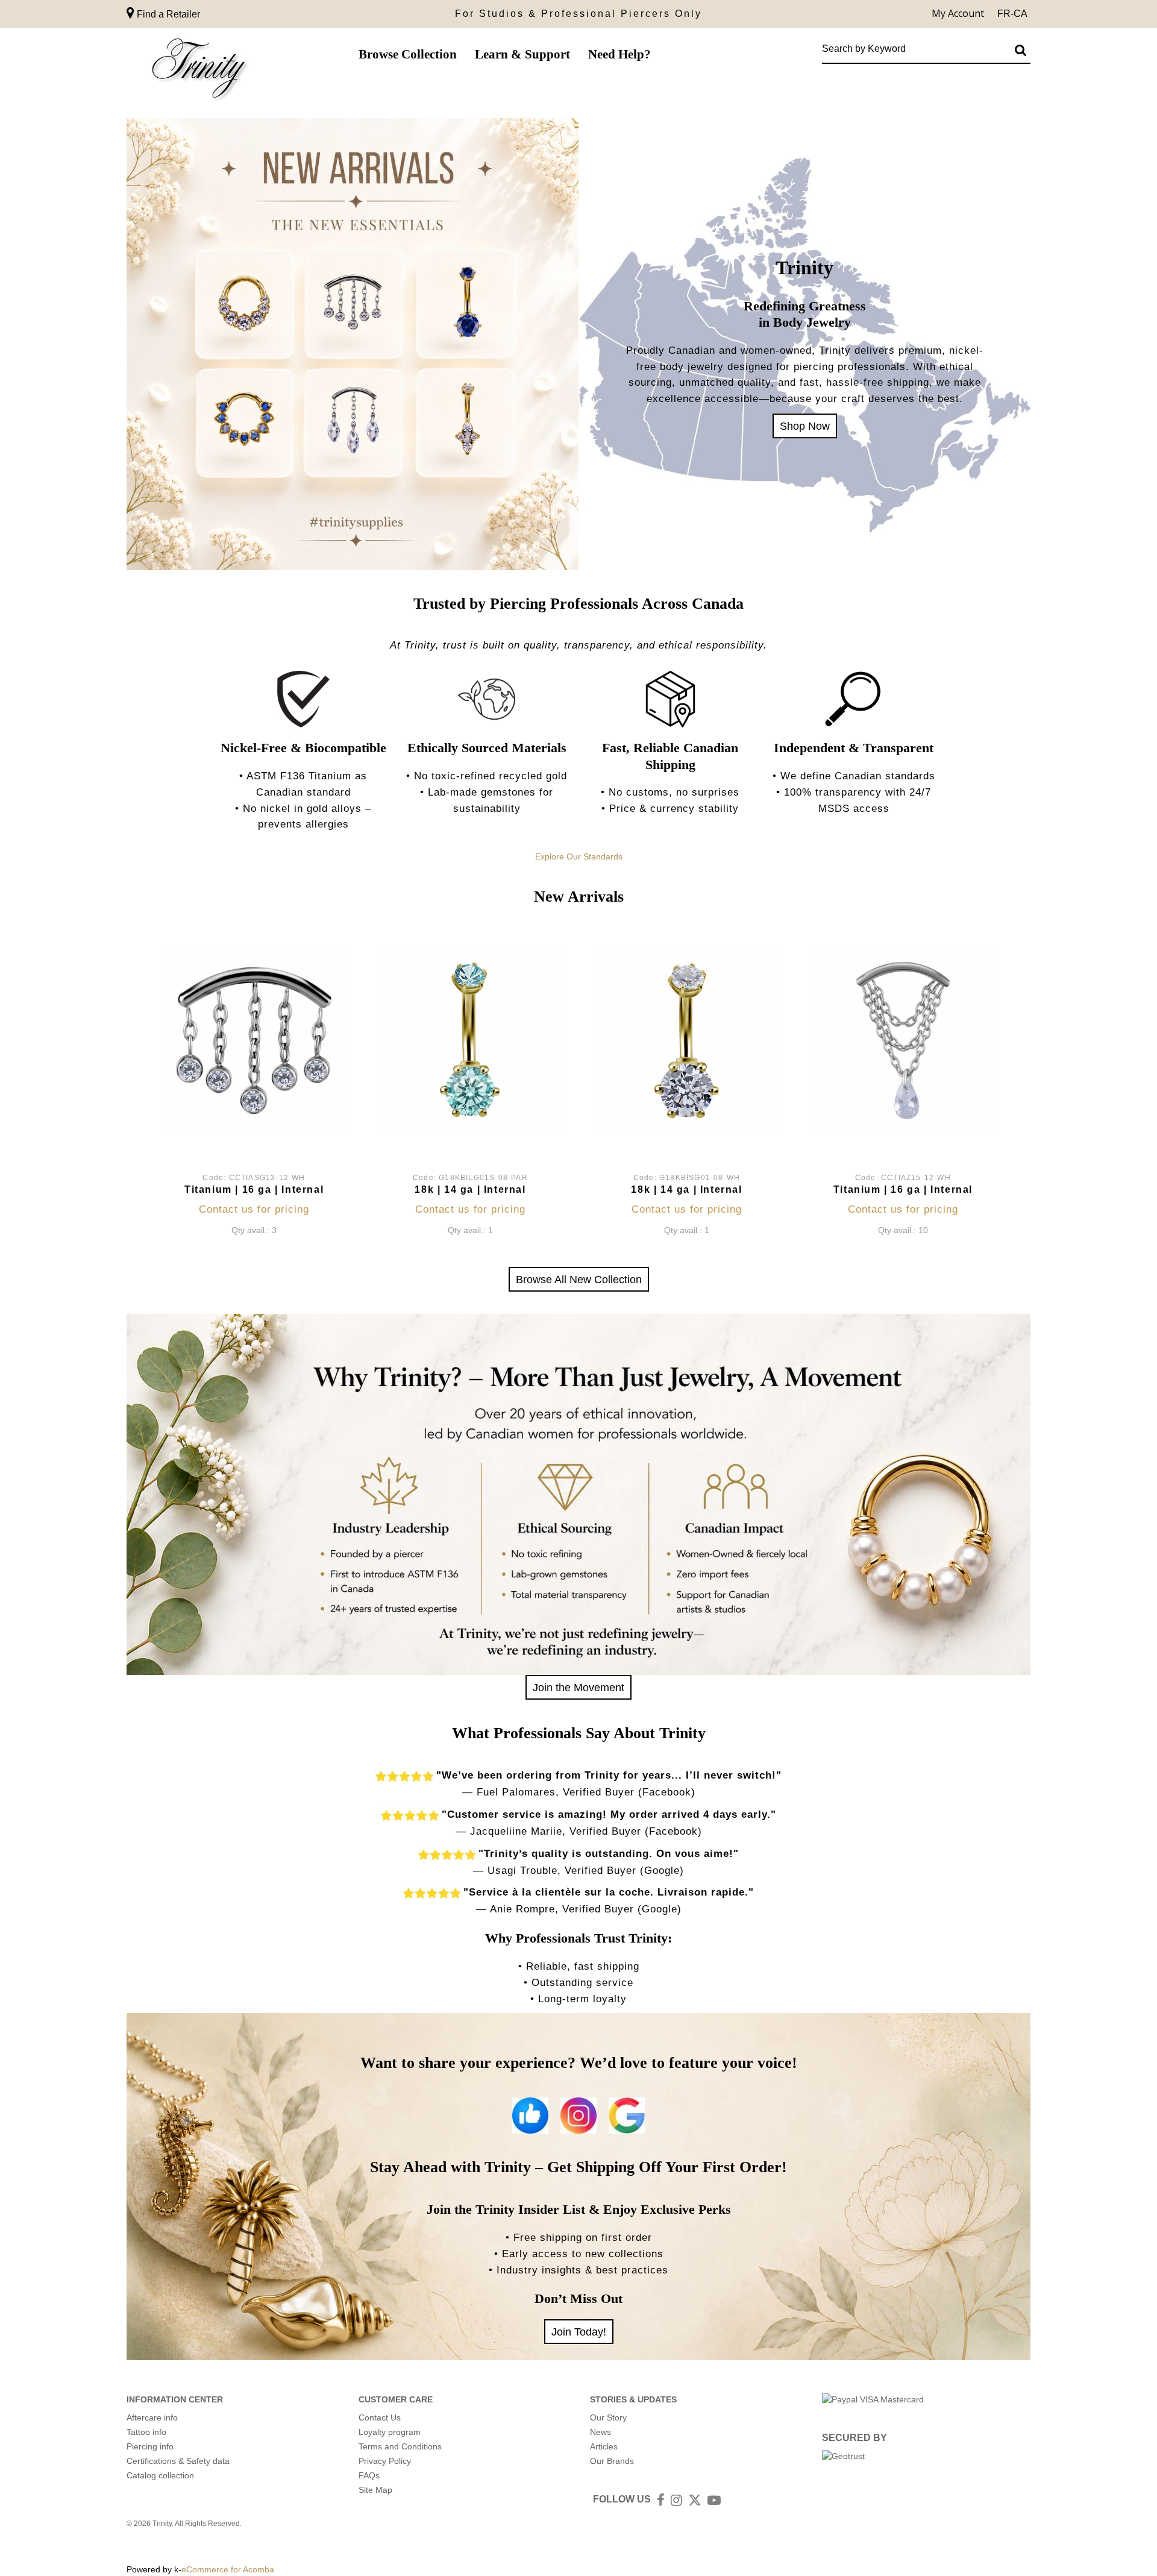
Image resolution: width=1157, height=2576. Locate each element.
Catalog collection (160, 2475)
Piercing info (150, 2446)
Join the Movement (578, 1687)
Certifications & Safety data (178, 2461)
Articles (604, 2446)
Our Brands (612, 2461)
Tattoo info (146, 2432)
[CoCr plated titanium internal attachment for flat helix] (254, 1041)
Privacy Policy (385, 2461)
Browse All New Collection (579, 1279)
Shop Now (805, 426)
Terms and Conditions (400, 2446)
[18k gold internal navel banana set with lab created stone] (470, 1041)
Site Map (375, 2490)
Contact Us (380, 2417)
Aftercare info (152, 2417)
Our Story (608, 2417)
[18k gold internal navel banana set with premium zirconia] (687, 1041)
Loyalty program (390, 2432)
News (600, 2432)
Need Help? (619, 54)
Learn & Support (522, 54)
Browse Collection (408, 54)
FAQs (369, 2475)
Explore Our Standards (579, 856)
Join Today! (579, 2332)
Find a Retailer (167, 14)
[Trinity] (199, 71)
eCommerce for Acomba (228, 2569)
